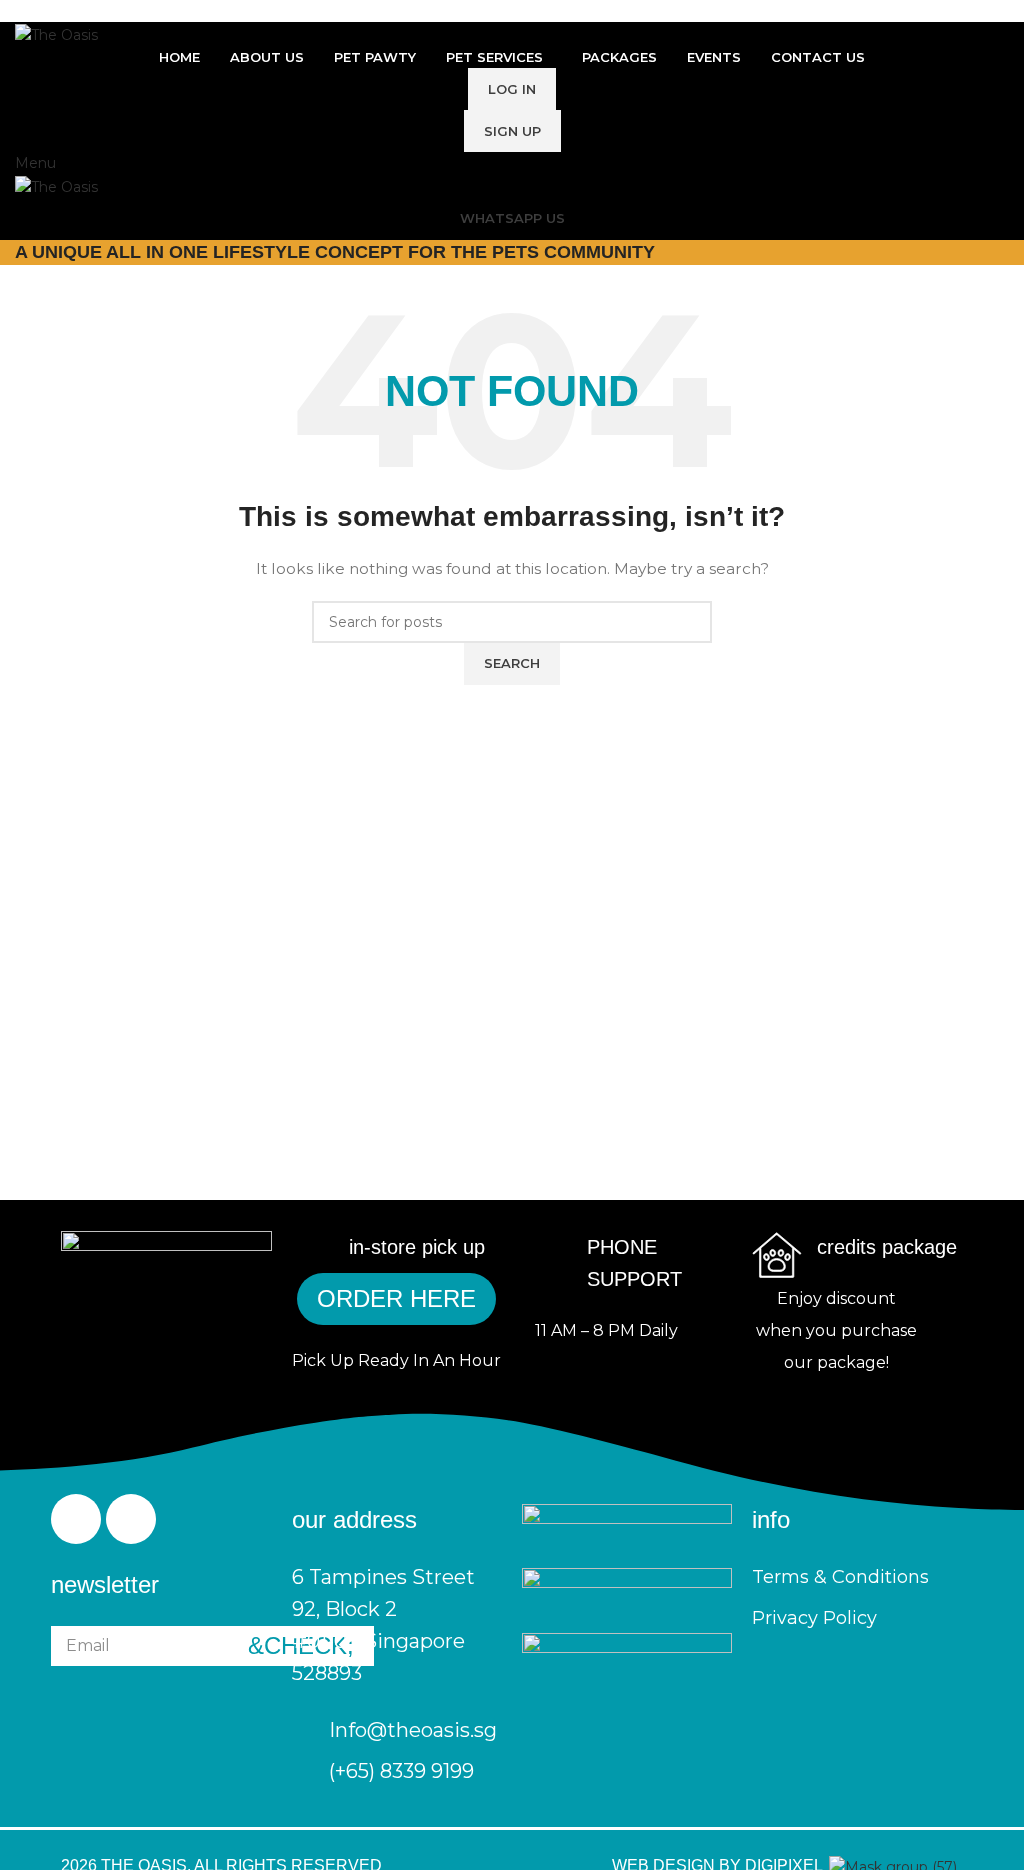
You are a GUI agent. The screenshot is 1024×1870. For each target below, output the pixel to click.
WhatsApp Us (512, 218)
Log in (512, 89)
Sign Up (512, 131)
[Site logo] (56, 33)
